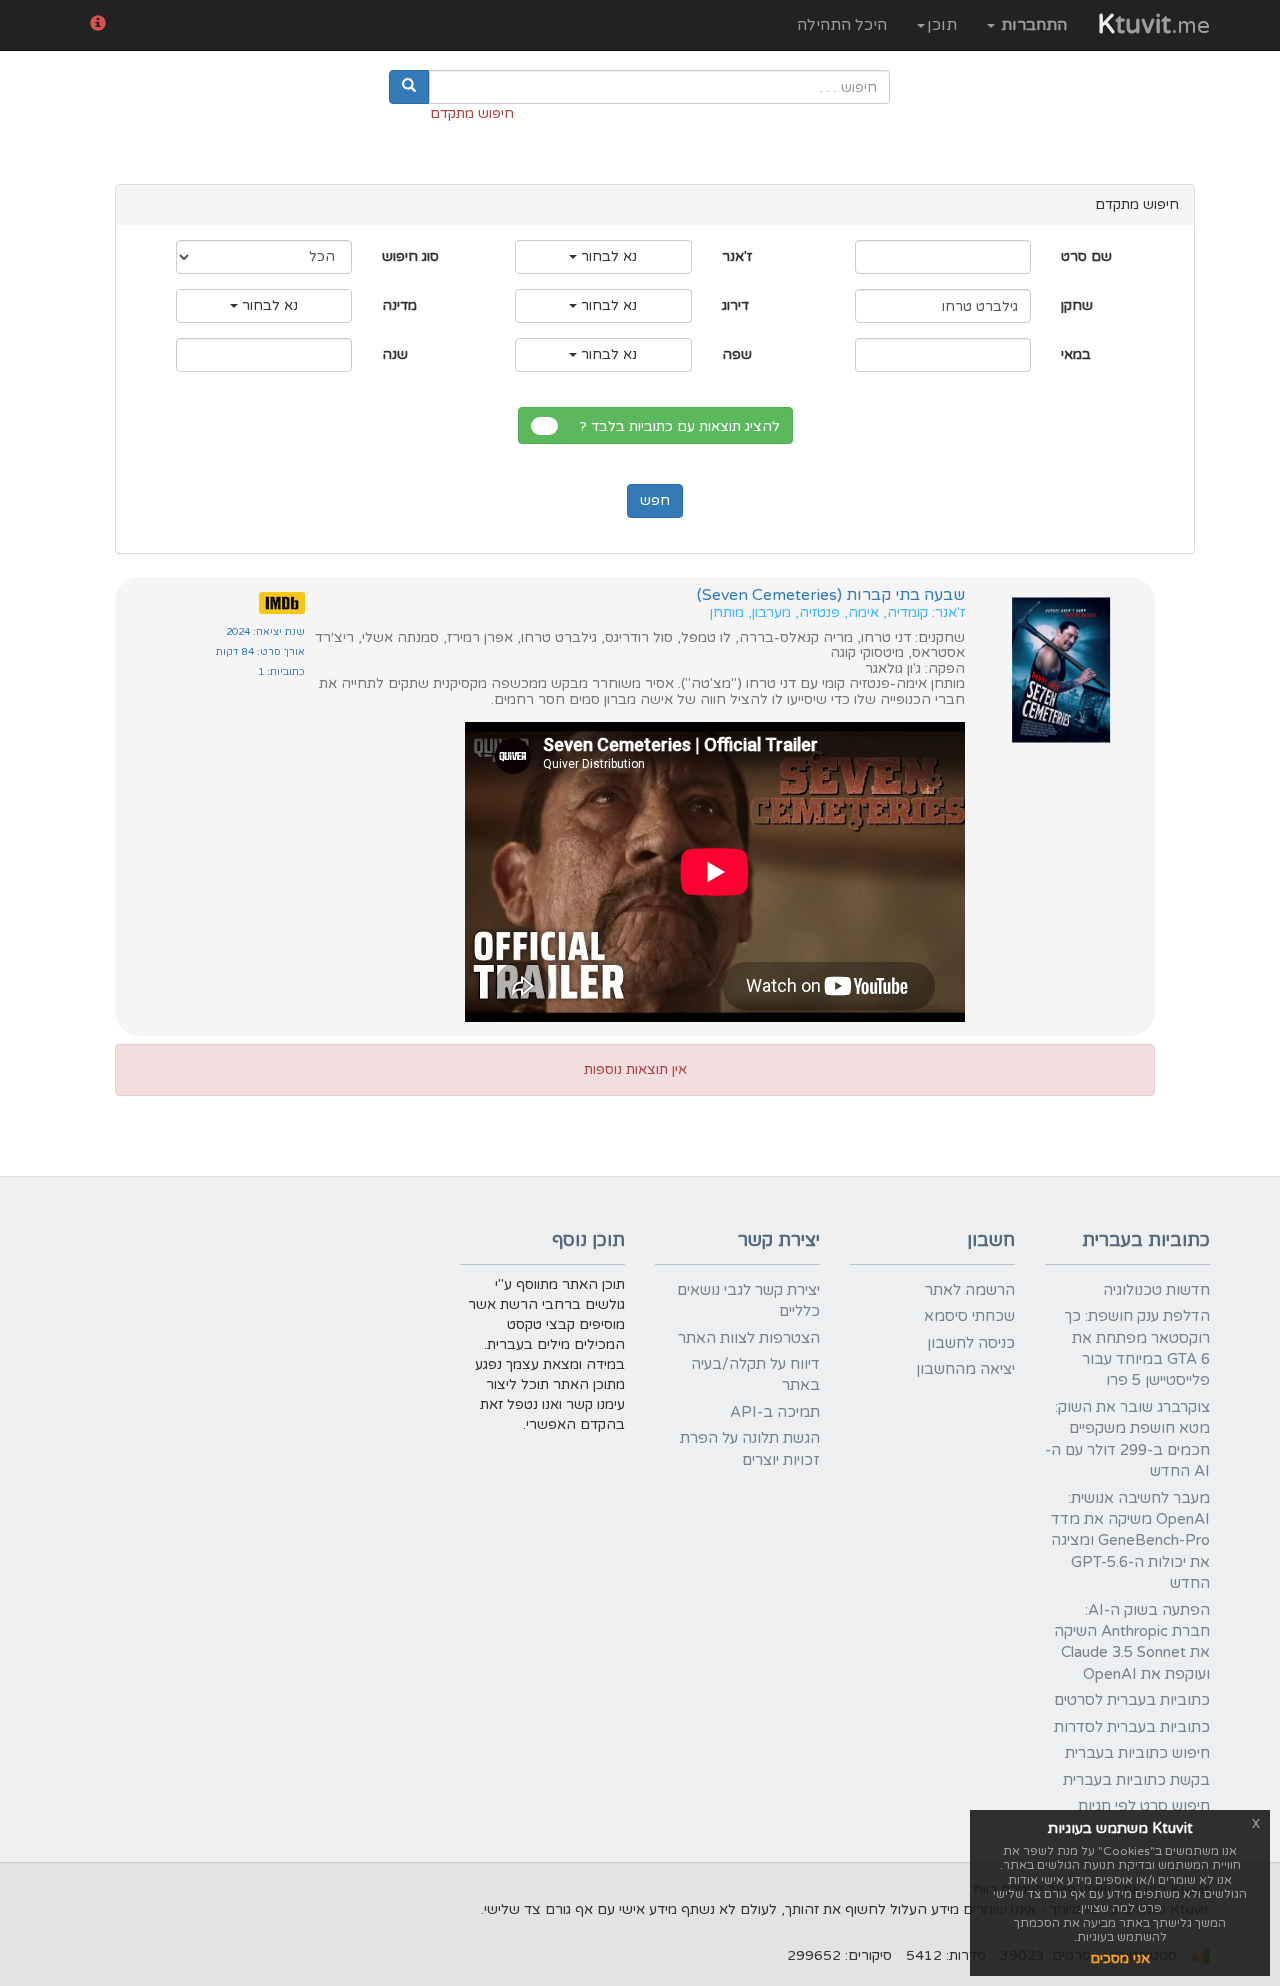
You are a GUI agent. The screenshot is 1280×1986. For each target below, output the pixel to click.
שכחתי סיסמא (969, 1316)
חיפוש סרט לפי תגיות (1144, 1806)
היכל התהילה (842, 25)
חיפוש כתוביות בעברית (1137, 1753)
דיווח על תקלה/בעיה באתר (755, 1374)
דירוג (735, 305)
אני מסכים (1120, 1958)
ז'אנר (737, 256)
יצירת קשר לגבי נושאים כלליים (748, 1300)
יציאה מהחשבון (965, 1369)
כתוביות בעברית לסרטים (1132, 1700)
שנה (395, 354)
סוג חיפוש (410, 256)
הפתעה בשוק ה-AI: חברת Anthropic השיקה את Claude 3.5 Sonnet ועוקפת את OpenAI (1132, 1642)
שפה (737, 354)
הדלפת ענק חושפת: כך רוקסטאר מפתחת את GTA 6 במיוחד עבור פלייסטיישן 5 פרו (1137, 1348)
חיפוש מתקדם (472, 113)
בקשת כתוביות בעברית (1136, 1780)
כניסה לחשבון (971, 1343)
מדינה (399, 305)
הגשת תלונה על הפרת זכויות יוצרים (750, 1448)
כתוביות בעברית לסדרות (1132, 1727)
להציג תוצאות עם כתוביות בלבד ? (684, 426)
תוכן (942, 25)
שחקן (1077, 305)
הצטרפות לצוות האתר (749, 1338)
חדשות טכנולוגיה (1156, 1290)
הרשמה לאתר (970, 1290)
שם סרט (1086, 256)
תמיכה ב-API (775, 1412)
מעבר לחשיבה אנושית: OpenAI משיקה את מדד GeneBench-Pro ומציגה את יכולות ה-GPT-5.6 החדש (1130, 1541)
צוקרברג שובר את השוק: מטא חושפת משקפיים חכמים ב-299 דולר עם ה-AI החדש (1127, 1439)
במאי (1076, 354)
